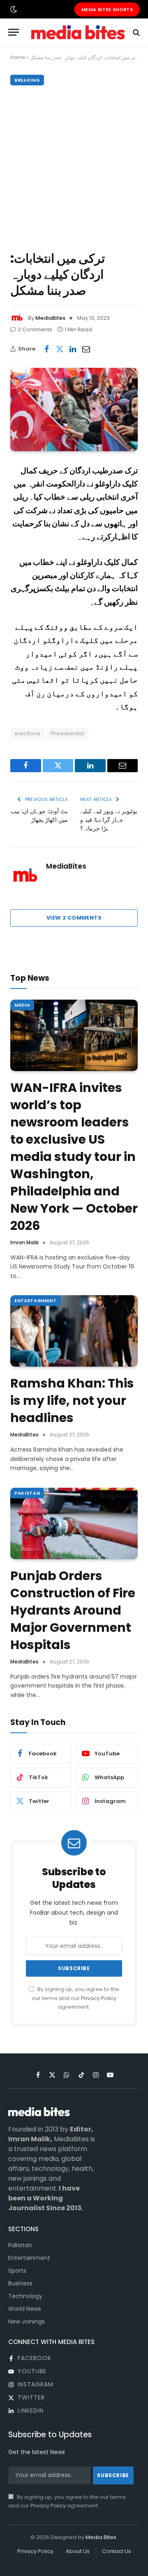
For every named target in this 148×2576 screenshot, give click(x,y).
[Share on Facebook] (46, 349)
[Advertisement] (74, 166)
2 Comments (35, 329)
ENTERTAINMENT (36, 1301)
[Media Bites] (78, 32)
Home (18, 57)
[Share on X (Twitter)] (60, 349)
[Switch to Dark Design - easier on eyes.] (13, 9)
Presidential (68, 733)
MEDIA (22, 1005)
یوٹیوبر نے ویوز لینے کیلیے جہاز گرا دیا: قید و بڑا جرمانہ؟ (109, 820)
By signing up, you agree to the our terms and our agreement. (75, 1998)
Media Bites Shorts (107, 9)
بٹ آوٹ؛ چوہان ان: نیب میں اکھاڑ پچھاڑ (39, 815)
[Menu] (14, 32)
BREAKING (27, 80)
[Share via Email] (86, 349)
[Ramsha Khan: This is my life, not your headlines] (74, 1331)
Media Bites (101, 2537)
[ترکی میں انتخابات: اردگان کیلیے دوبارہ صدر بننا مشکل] (74, 409)
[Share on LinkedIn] (73, 349)
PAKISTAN (27, 1493)
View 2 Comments (74, 918)
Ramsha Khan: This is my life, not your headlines (72, 1400)
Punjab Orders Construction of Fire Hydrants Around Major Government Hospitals (73, 1610)
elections (28, 733)
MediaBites (50, 318)
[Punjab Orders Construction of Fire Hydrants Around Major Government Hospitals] (74, 1523)
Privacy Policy (99, 1998)
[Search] (135, 32)
